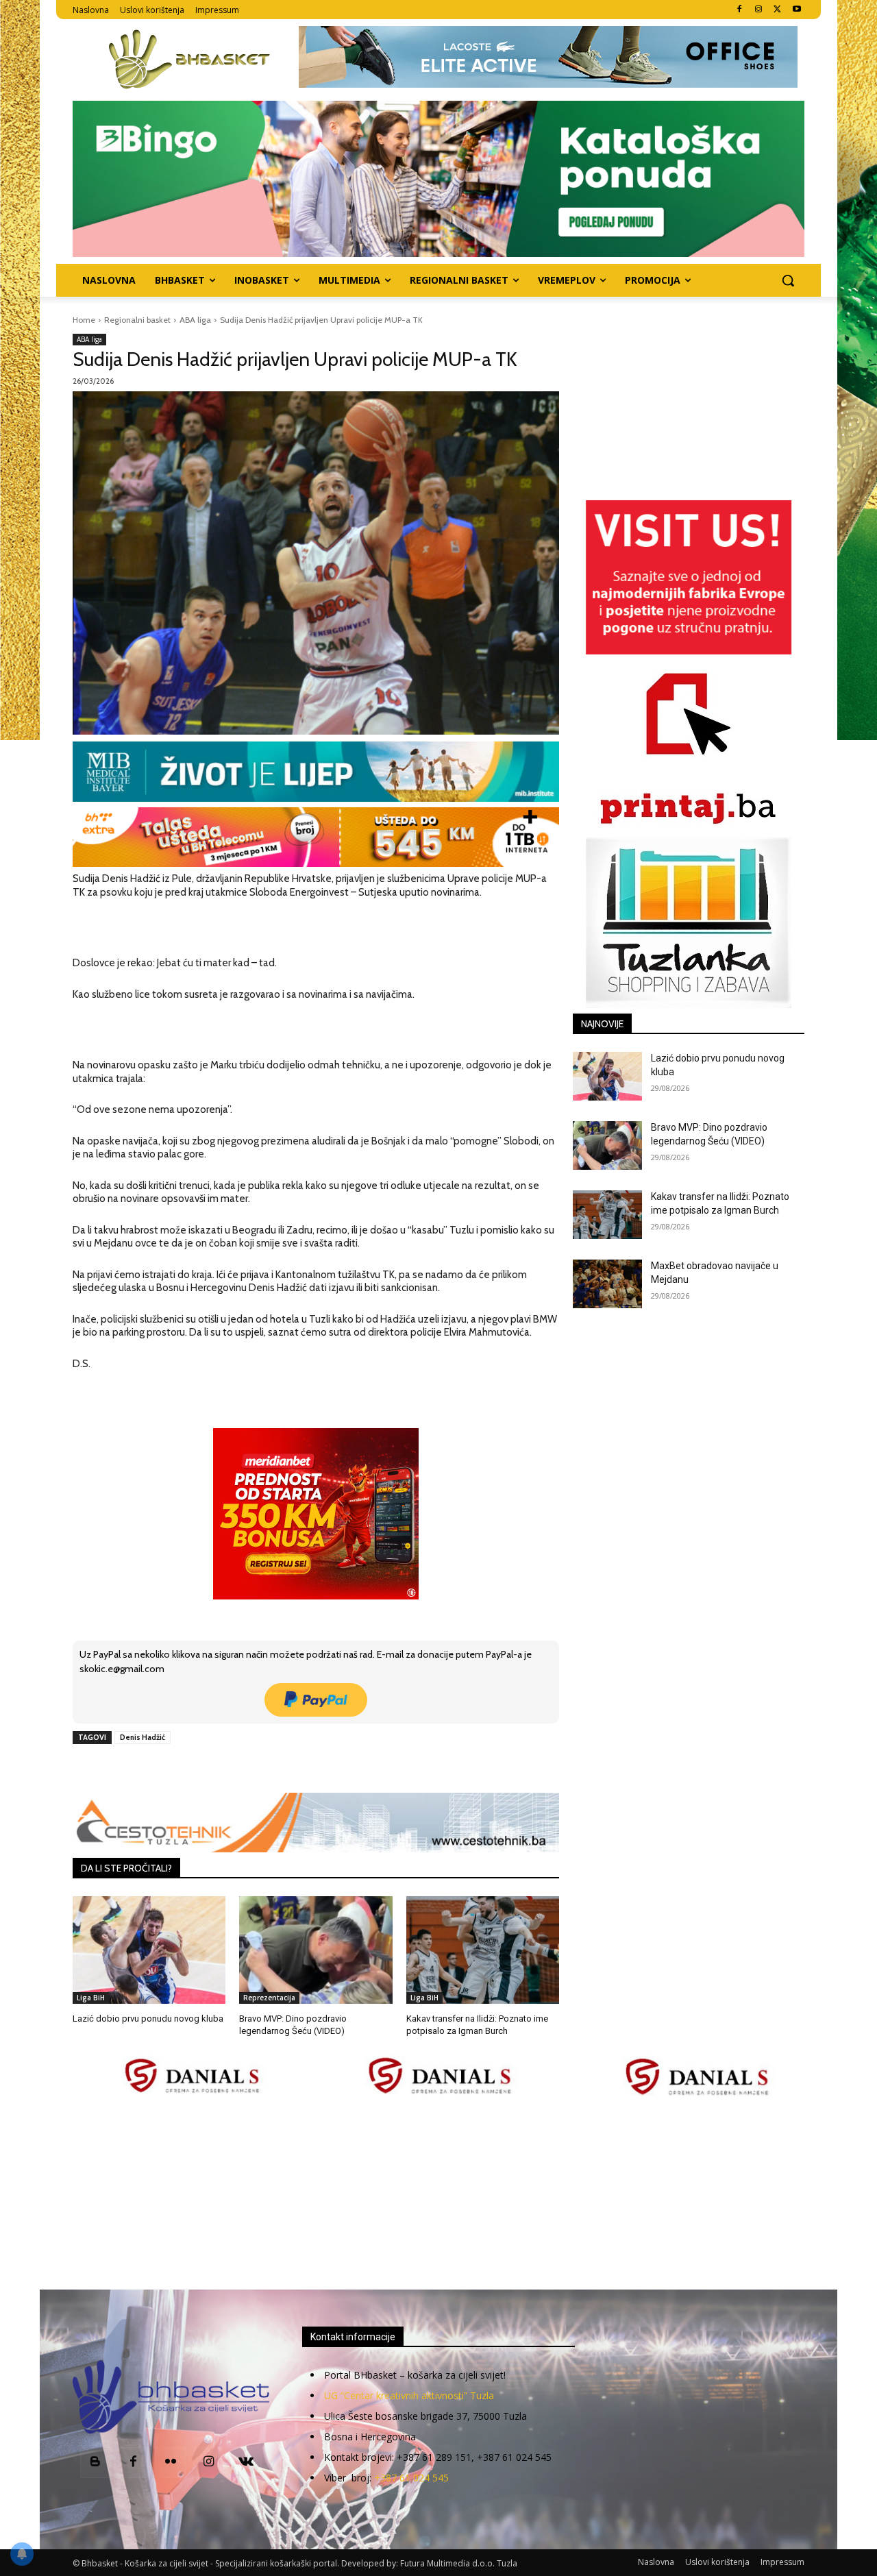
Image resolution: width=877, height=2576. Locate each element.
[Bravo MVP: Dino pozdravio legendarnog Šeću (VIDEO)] (316, 1950)
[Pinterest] (231, 1769)
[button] (788, 280)
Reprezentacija (269, 1998)
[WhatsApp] (262, 1769)
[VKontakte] (246, 2463)
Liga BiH (91, 1998)
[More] (295, 1769)
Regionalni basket (137, 320)
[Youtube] (796, 10)
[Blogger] (96, 2463)
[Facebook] (740, 10)
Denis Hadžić (143, 1737)
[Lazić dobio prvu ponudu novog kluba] (149, 1950)
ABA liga (195, 320)
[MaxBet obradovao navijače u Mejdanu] (607, 1284)
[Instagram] (759, 10)
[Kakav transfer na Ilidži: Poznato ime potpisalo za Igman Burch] (483, 1950)
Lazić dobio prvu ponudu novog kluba (148, 2019)
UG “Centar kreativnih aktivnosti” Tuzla (409, 2395)
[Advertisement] (438, 2194)
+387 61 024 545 (411, 2478)
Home (84, 320)
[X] (777, 10)
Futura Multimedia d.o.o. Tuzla (459, 2563)
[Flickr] (171, 2463)
